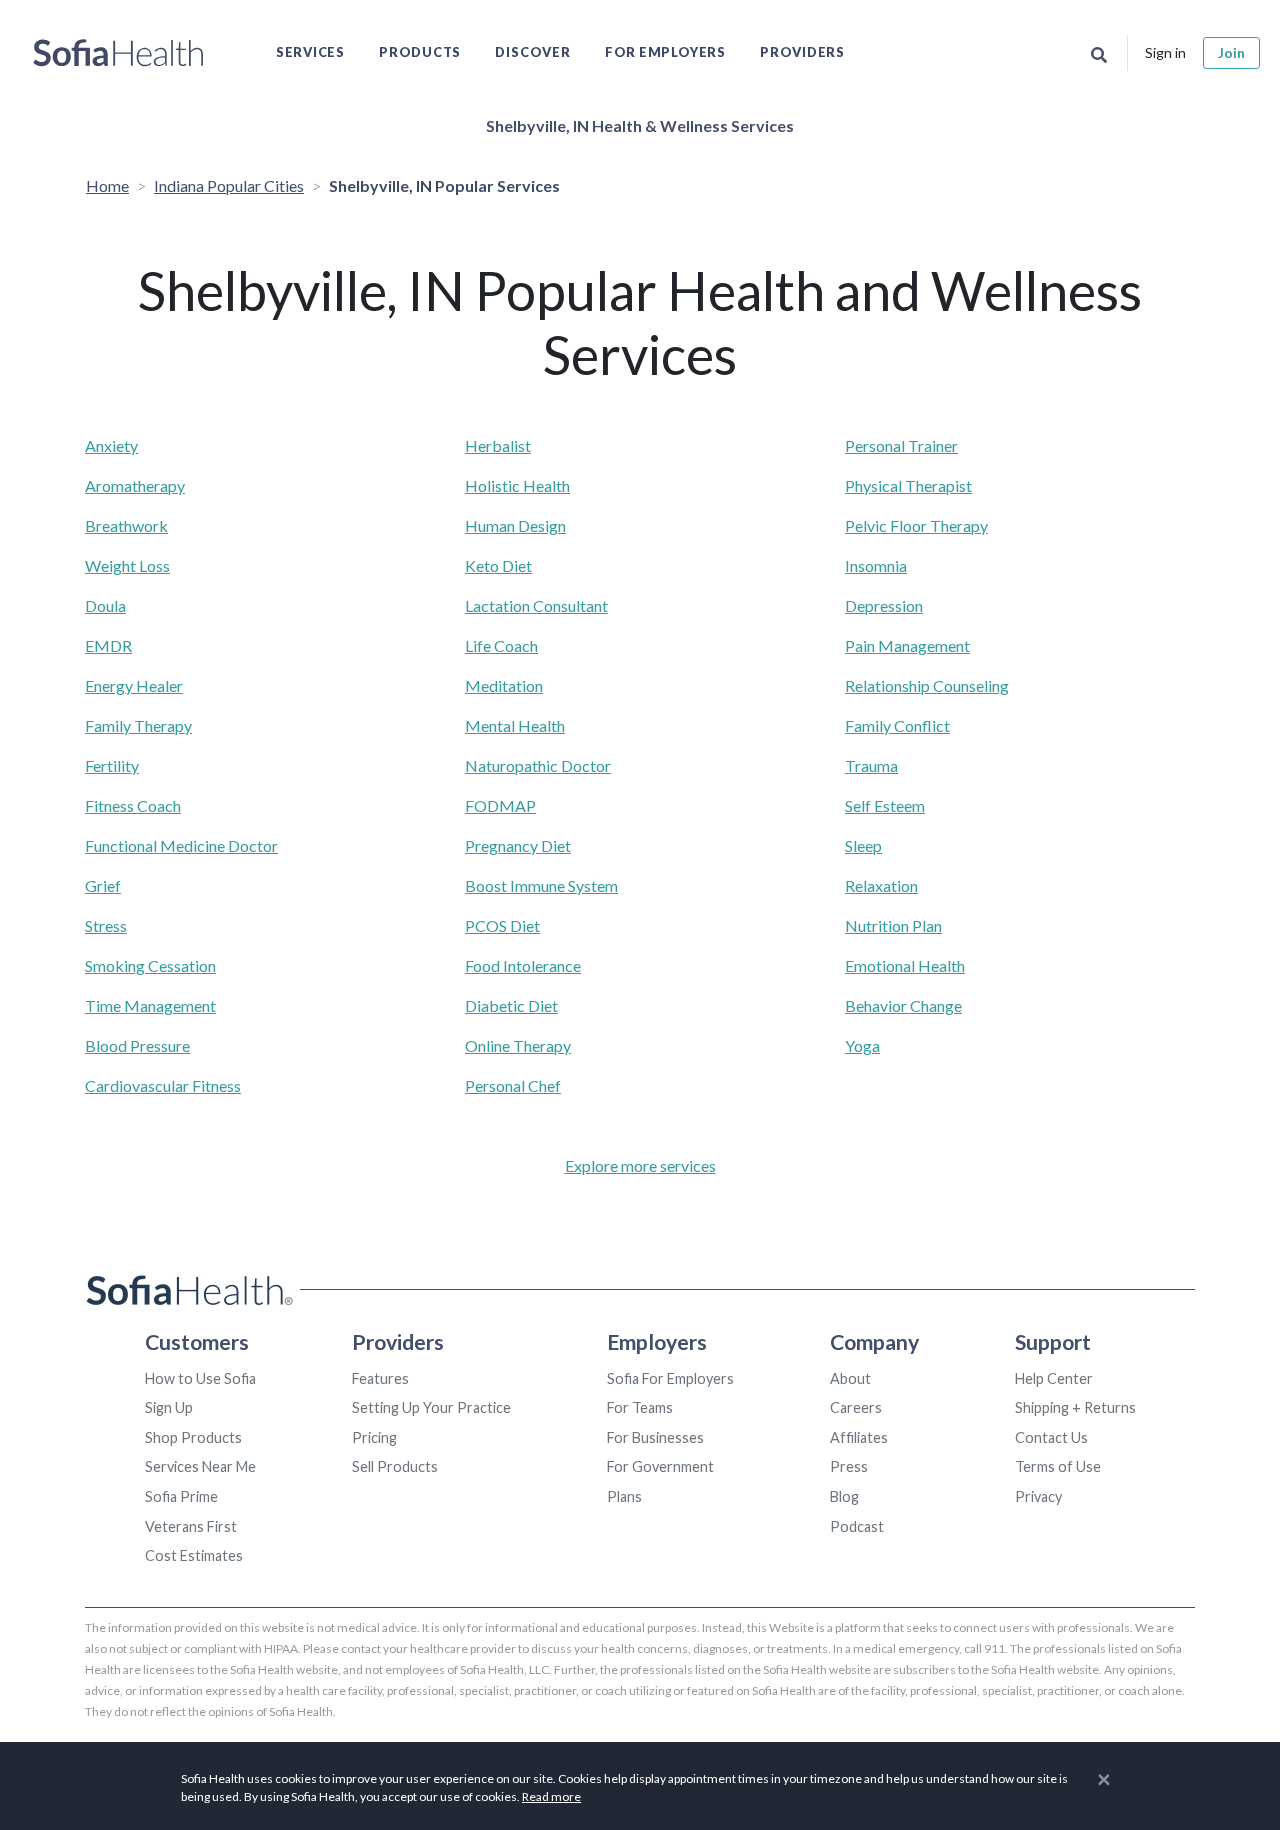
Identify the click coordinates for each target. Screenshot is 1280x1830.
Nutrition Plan (893, 925)
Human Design (515, 525)
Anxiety (111, 445)
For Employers (665, 52)
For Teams (640, 1407)
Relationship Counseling (927, 685)
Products (420, 52)
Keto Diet (498, 565)
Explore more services (640, 1165)
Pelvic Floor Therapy (916, 525)
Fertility (112, 765)
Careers (856, 1407)
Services (310, 52)
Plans (624, 1496)
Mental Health (515, 725)
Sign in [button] (1165, 52)
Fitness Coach (133, 805)
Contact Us (1051, 1437)
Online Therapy (518, 1045)
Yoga (862, 1045)
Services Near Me (200, 1466)
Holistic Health (517, 485)
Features (380, 1378)
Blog (844, 1496)
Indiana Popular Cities (229, 185)
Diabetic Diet (511, 1005)
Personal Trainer (901, 445)
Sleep (863, 845)
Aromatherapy (135, 485)
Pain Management (907, 645)
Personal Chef (513, 1085)
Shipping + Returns (1075, 1407)
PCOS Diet (502, 925)
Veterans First (191, 1526)
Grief (103, 885)
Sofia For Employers (670, 1378)
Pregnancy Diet (518, 845)
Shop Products (193, 1437)
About (850, 1378)
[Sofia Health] (118, 53)
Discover (532, 52)
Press (849, 1466)
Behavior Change (903, 1005)
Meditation (504, 685)
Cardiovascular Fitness (163, 1085)
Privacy (1038, 1496)
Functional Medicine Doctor (181, 845)
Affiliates (859, 1437)
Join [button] (1231, 52)
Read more (551, 1796)
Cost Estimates (194, 1555)
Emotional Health (905, 965)
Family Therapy (138, 725)
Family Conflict (897, 725)
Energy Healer (134, 685)
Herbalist (498, 445)
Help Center (1054, 1378)
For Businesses (655, 1437)
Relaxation (881, 885)
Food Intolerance (523, 965)
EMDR (108, 645)
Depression (884, 605)
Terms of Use (1058, 1466)
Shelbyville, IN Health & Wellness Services (640, 125)
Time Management (150, 1005)
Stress (106, 925)
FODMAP (500, 805)
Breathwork (126, 525)
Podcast (857, 1526)
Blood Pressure (137, 1045)
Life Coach (501, 645)
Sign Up (169, 1407)
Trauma (871, 765)
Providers (802, 52)
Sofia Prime (181, 1496)
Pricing (374, 1437)
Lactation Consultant (536, 605)
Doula (105, 605)
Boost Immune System (541, 885)
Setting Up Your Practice (431, 1407)
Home (107, 185)
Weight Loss (127, 565)
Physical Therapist (908, 485)
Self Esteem (885, 805)
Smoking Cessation (150, 965)
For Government (660, 1466)
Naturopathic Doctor (538, 765)
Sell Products (395, 1466)
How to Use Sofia (200, 1378)
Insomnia (876, 565)
